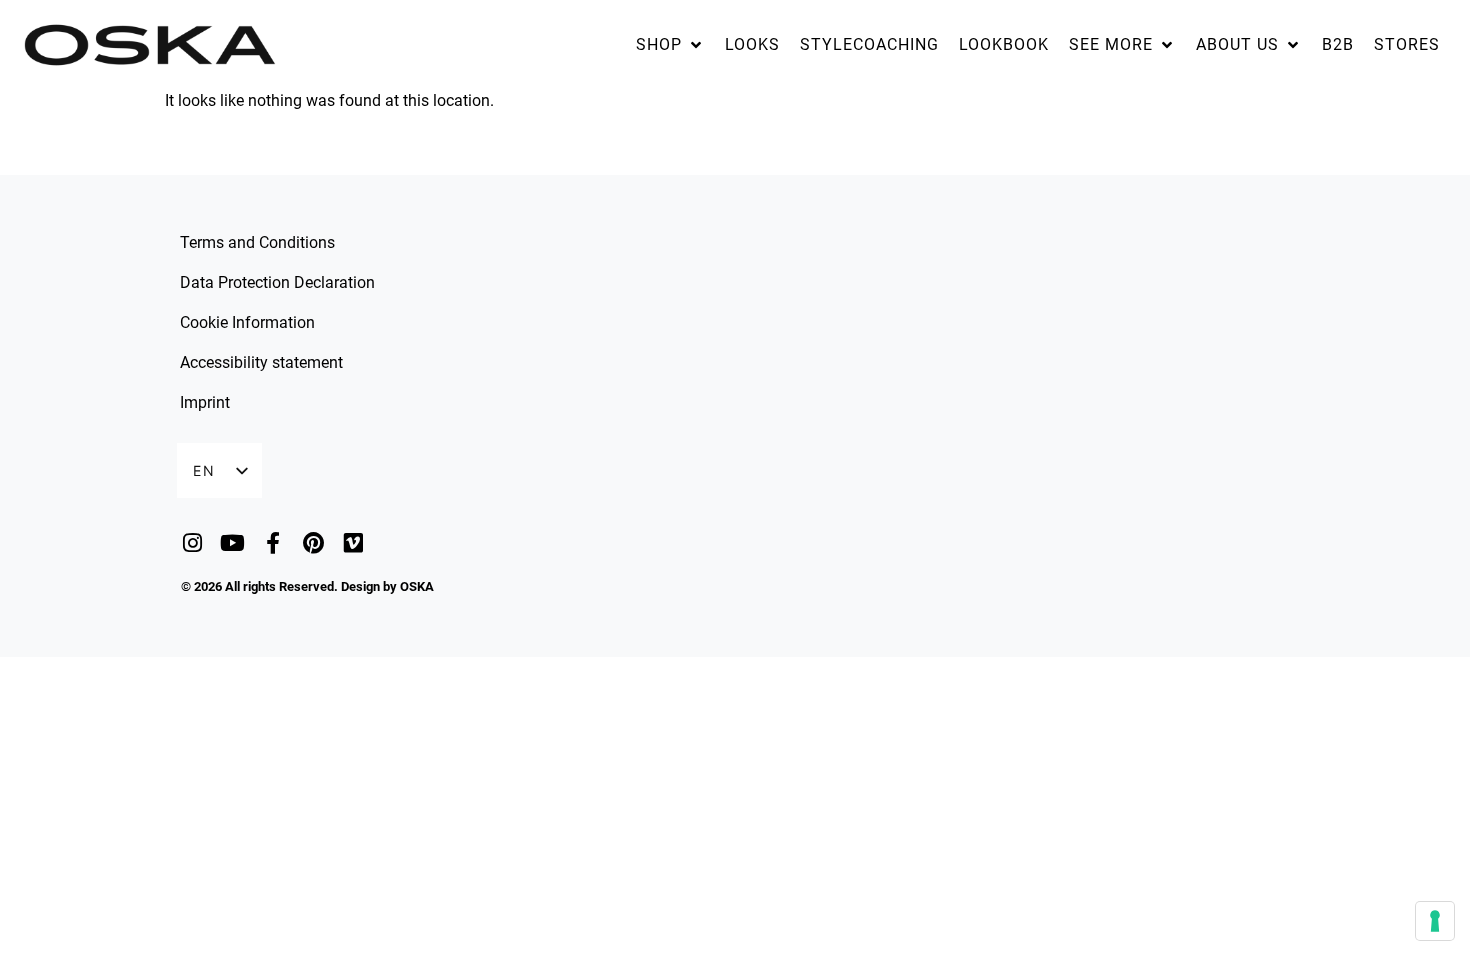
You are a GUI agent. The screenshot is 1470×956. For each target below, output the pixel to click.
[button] (670, 45)
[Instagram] (192, 542)
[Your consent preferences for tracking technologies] (1435, 921)
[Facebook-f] (272, 542)
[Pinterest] (313, 542)
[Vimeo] (353, 542)
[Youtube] (232, 542)
